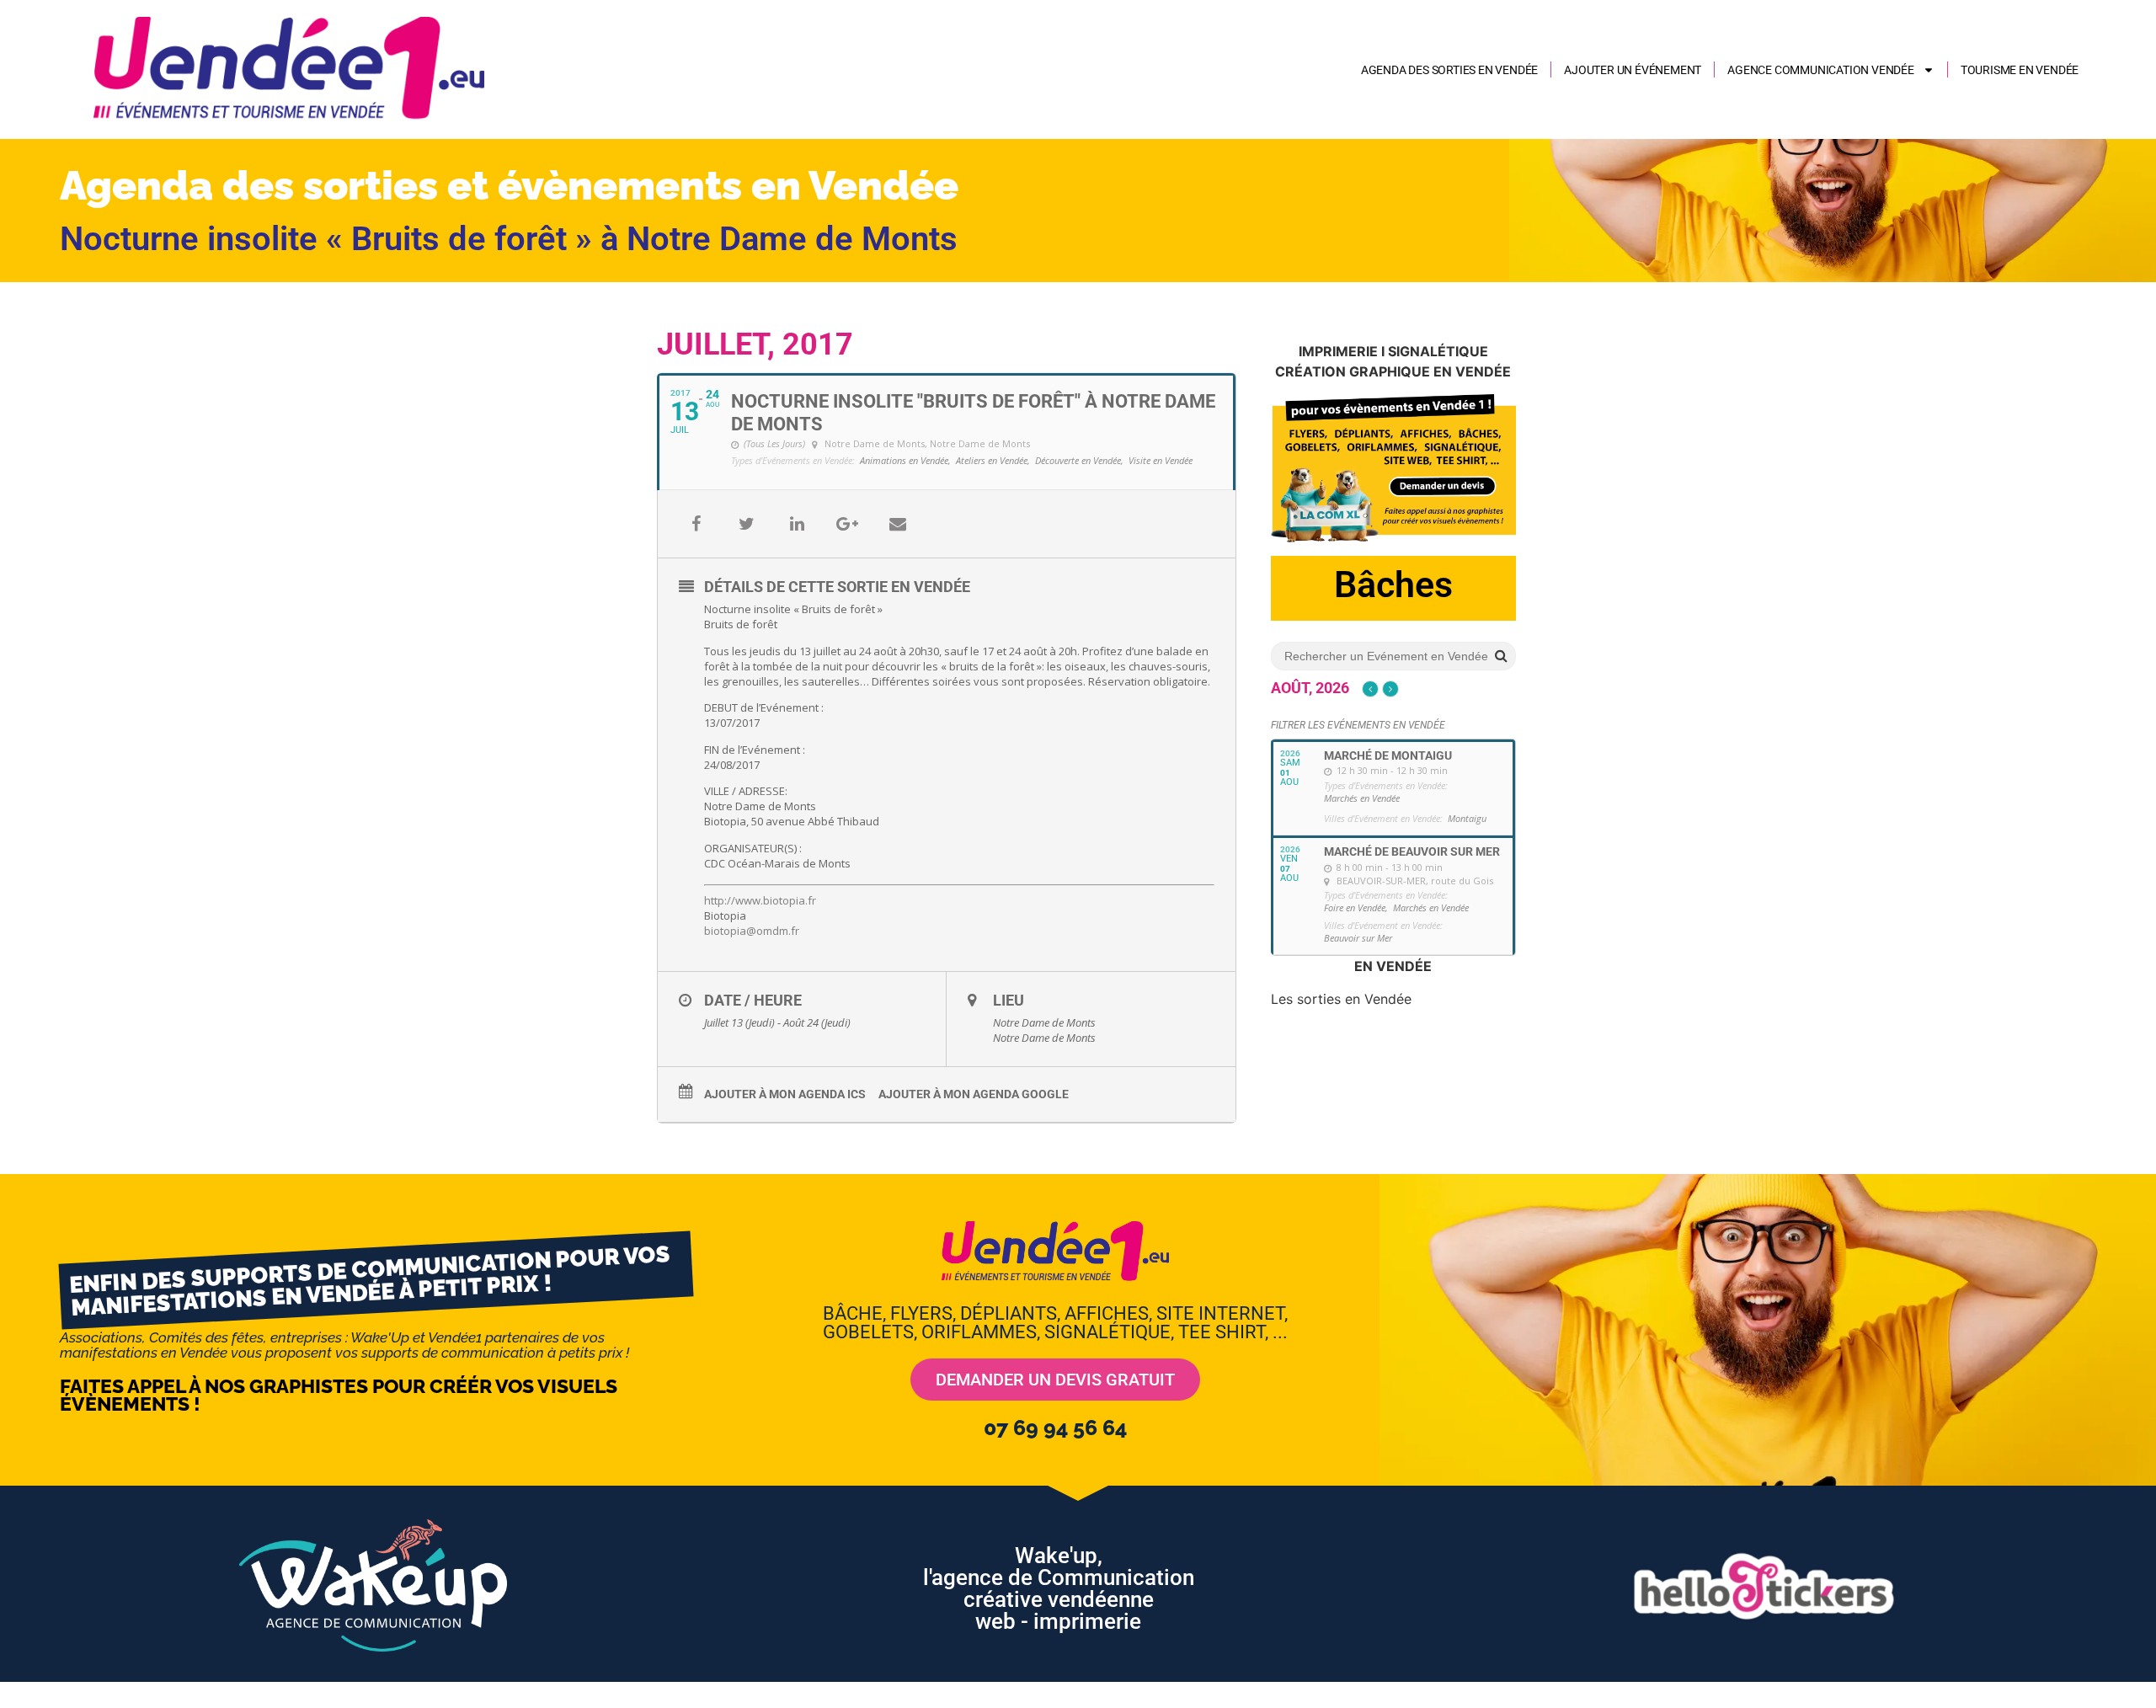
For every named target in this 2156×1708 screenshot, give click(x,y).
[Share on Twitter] (746, 524)
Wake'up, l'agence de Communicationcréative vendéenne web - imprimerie (1059, 1588)
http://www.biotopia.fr (760, 900)
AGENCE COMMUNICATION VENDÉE (1821, 70)
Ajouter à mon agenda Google (974, 1094)
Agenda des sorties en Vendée (1449, 70)
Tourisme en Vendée (2020, 70)
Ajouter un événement (1633, 70)
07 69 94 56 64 (1055, 1428)
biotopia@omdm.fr (752, 931)
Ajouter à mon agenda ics (785, 1094)
